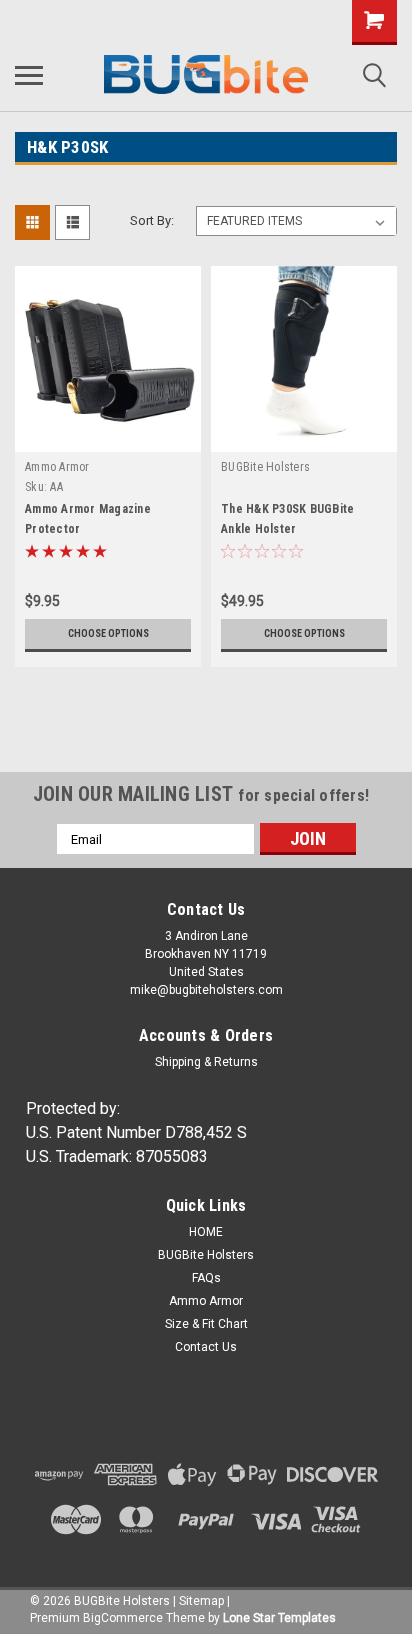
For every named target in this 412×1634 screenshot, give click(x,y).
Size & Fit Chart (206, 1324)
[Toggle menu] (29, 75)
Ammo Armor (57, 467)
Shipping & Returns (206, 1062)
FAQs (206, 1278)
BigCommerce (123, 1618)
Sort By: (152, 220)
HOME (206, 1232)
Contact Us (206, 1347)
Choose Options (108, 633)
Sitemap (201, 1601)
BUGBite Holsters (265, 467)
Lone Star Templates (279, 1618)
